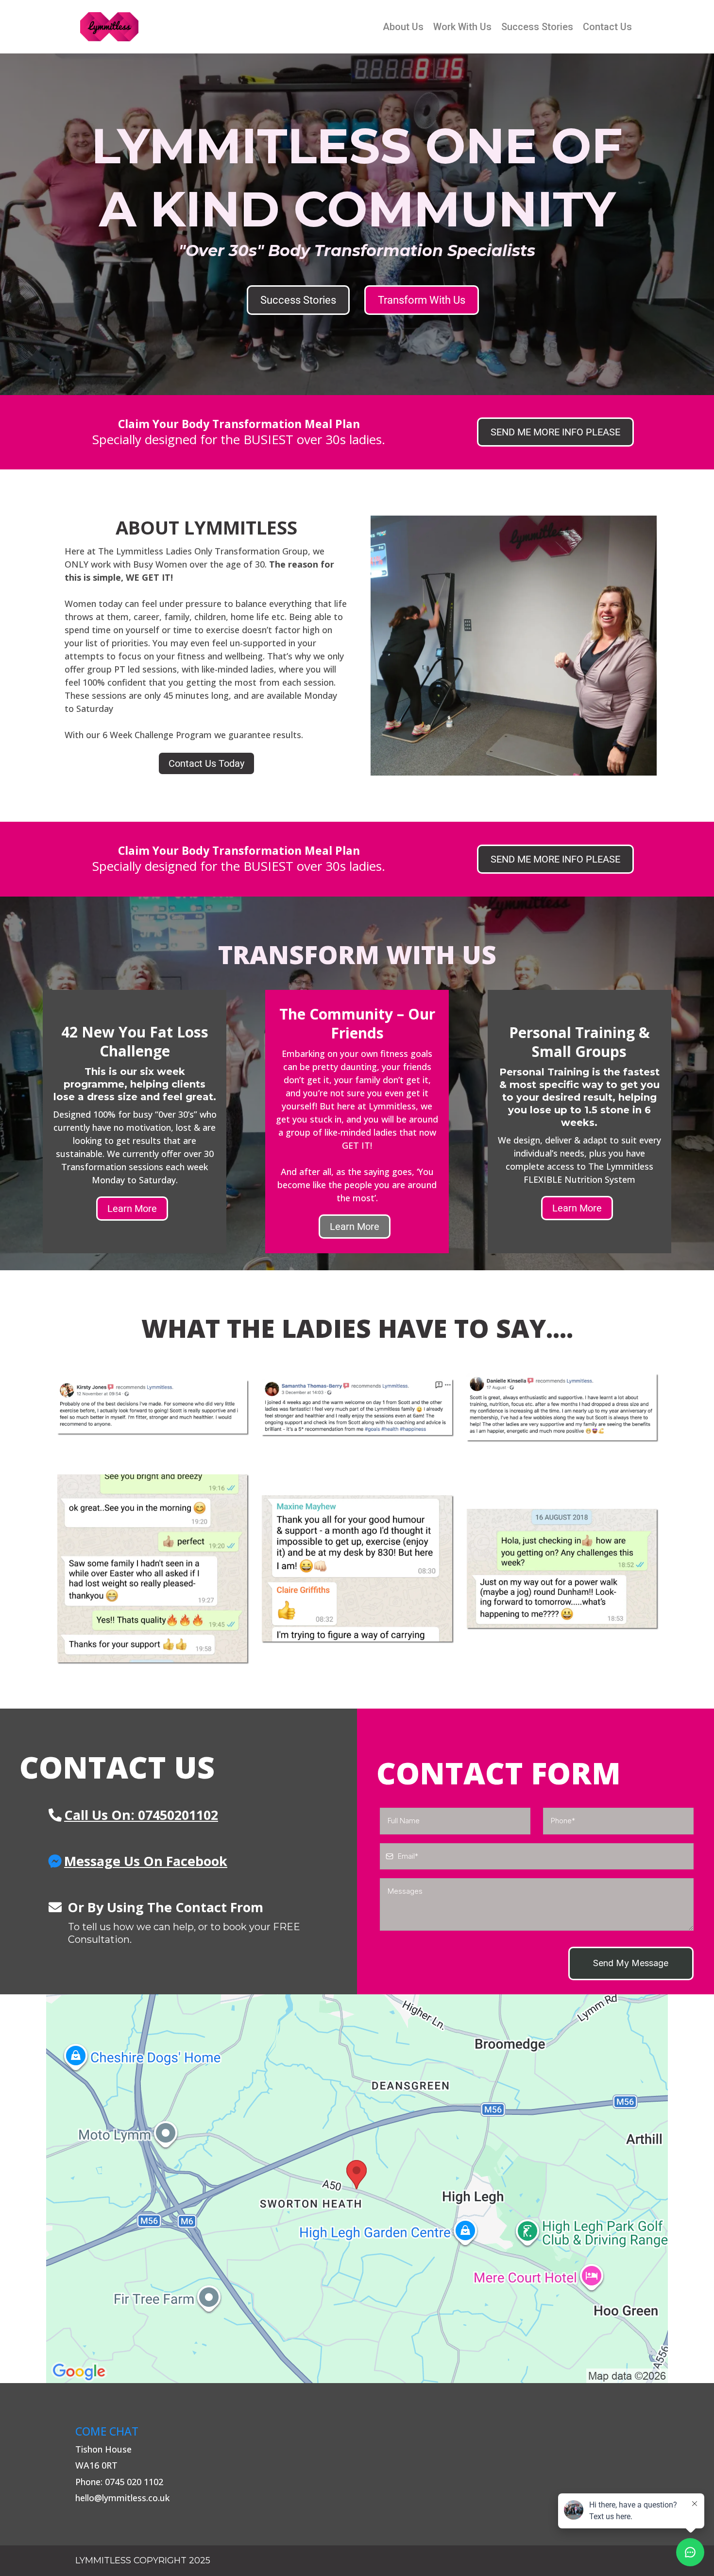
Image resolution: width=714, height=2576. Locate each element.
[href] (357, 2189)
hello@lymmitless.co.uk (122, 2498)
